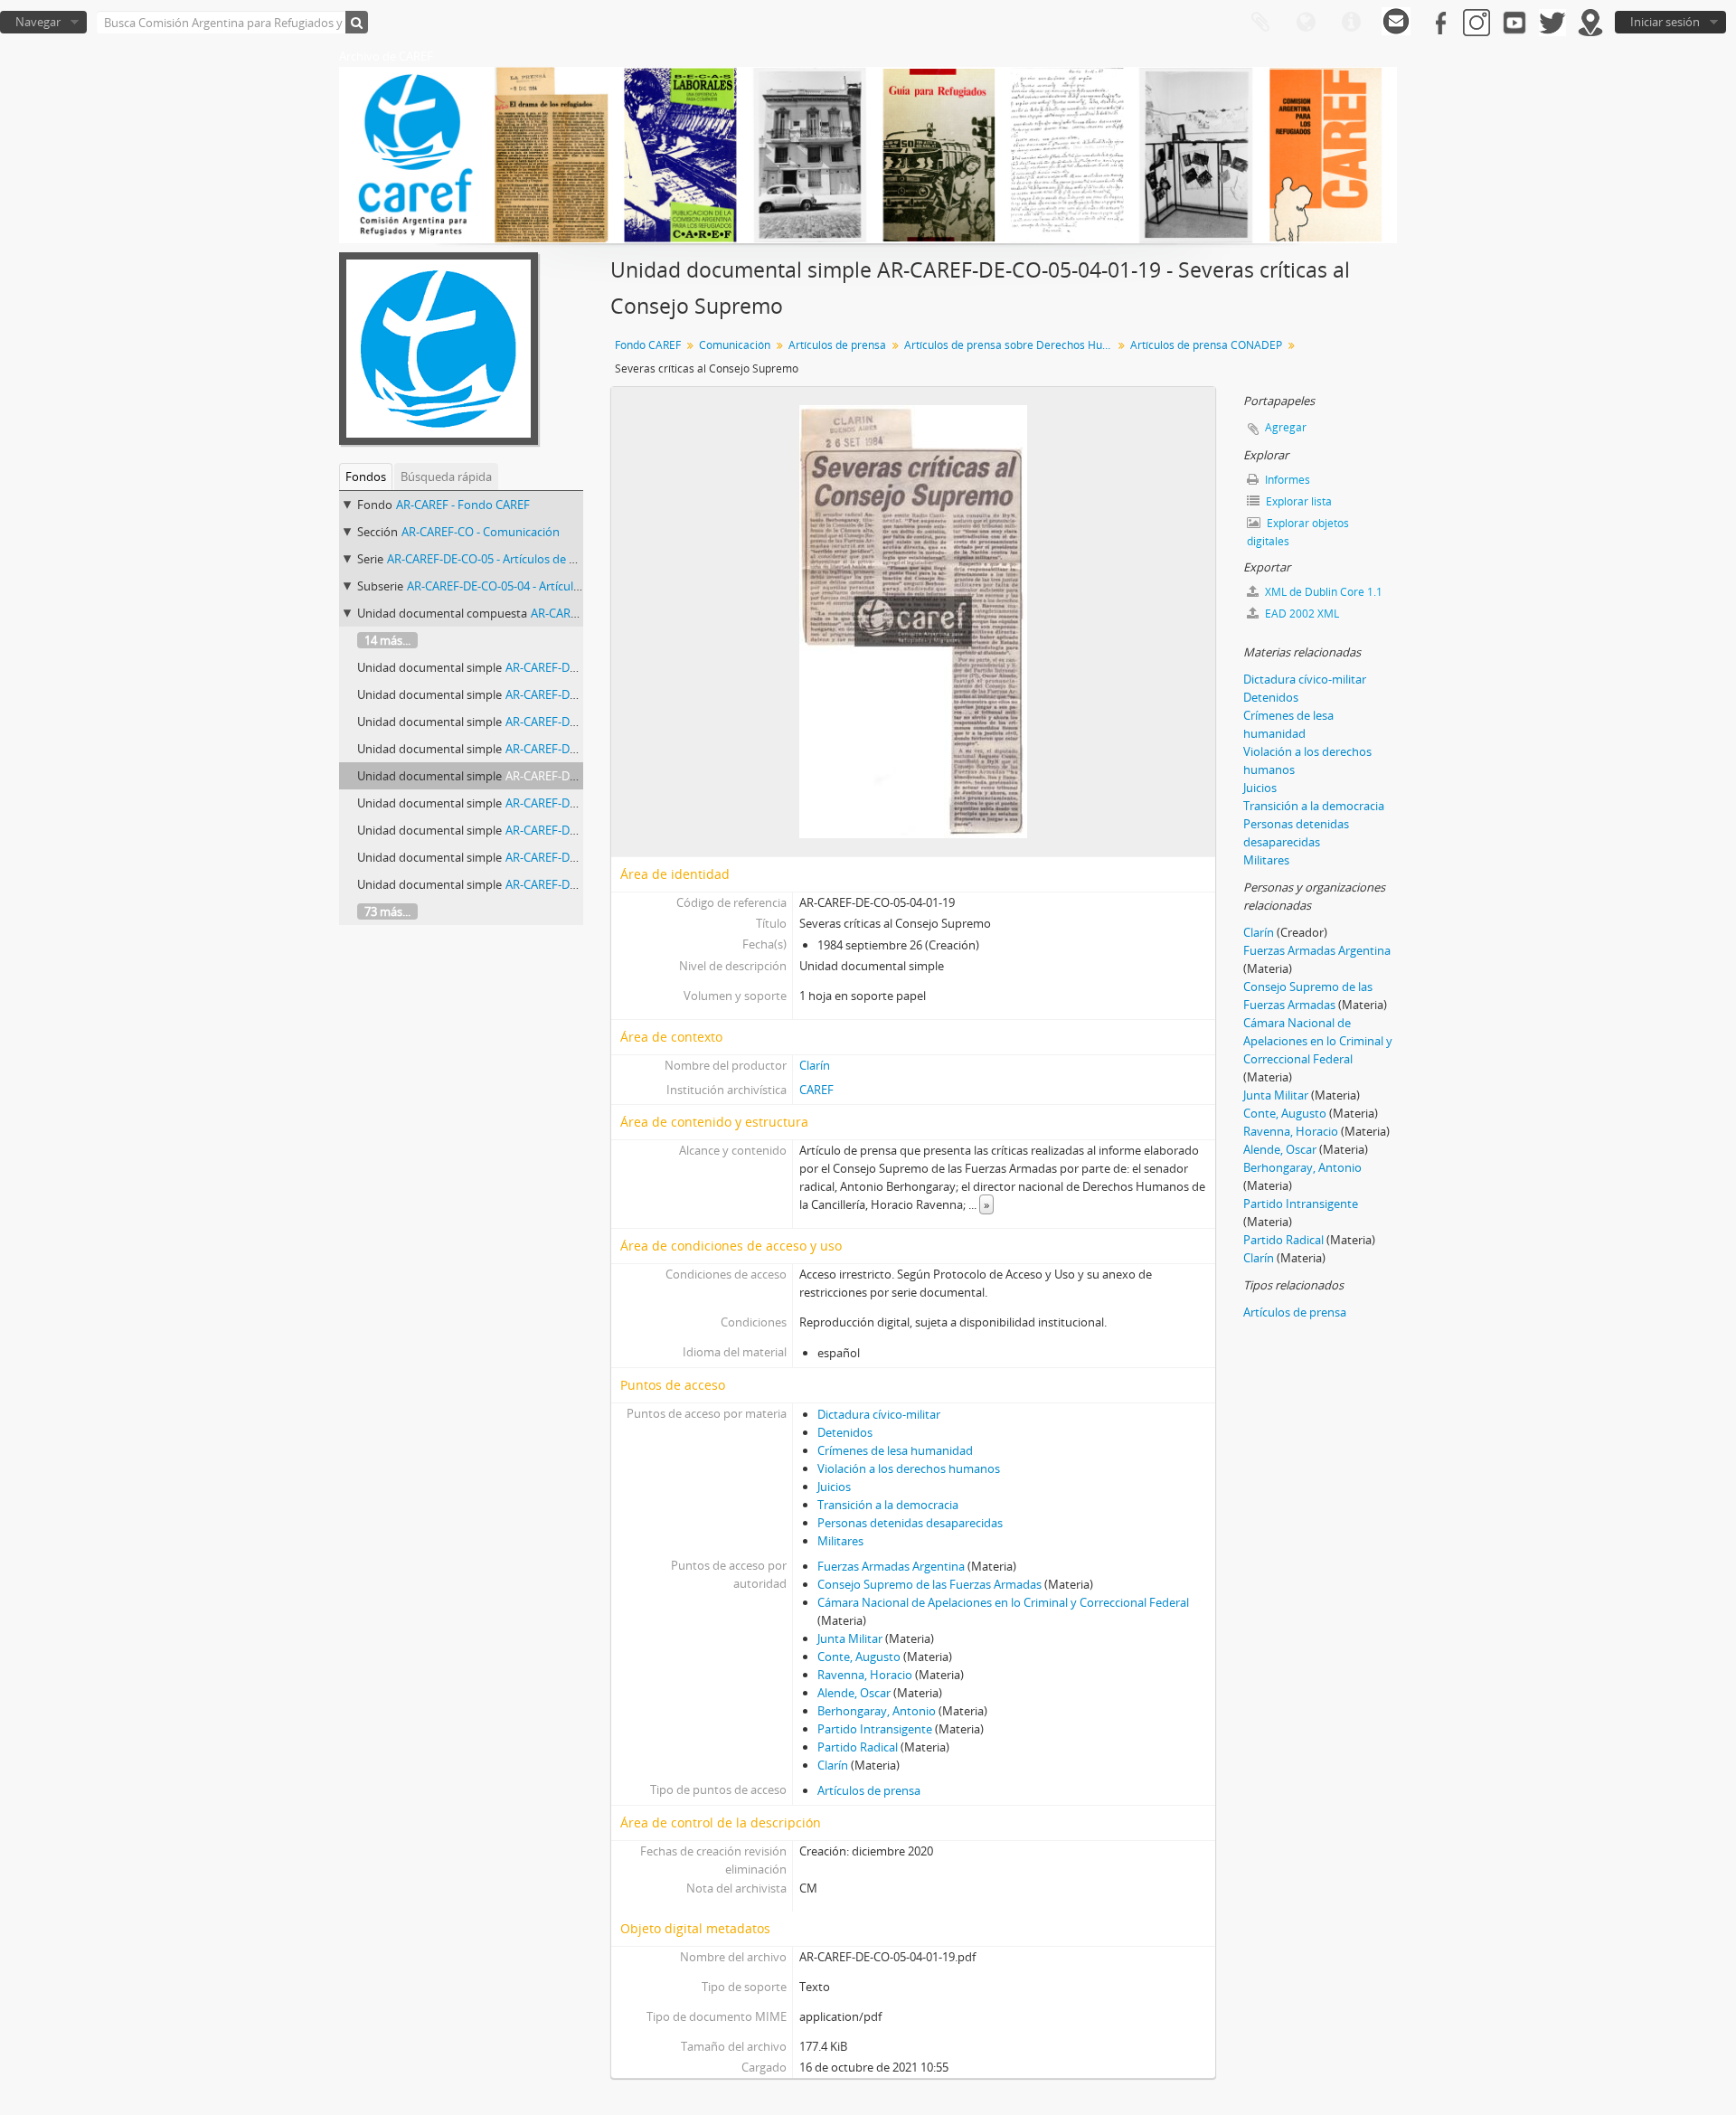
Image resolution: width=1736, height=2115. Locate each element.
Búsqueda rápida (446, 477)
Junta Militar (850, 1638)
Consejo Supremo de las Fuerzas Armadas (929, 1584)
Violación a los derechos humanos (909, 1468)
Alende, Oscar (854, 1693)
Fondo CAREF (648, 345)
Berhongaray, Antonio (877, 1711)
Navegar (38, 22)
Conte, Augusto (859, 1657)
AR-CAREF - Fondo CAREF (463, 505)
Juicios (834, 1487)
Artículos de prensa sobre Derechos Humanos (1010, 345)
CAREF (816, 1090)
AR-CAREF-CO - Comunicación (481, 532)
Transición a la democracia (888, 1505)
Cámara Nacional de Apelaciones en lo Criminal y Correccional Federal (1003, 1602)
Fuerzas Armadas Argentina (891, 1566)
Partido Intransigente (875, 1729)
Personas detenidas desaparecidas (910, 1523)
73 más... (387, 911)
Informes (1286, 480)
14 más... (387, 640)
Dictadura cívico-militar (879, 1414)
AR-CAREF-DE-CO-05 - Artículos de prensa (496, 559)
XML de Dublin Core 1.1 (1322, 592)
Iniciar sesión (1665, 22)
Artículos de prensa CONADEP (1206, 345)
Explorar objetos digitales (1298, 532)
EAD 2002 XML (1301, 614)
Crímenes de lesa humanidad (895, 1450)
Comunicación (735, 345)
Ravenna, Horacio (865, 1675)
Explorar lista (1297, 501)
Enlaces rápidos (1351, 23)
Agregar (1286, 427)
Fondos (366, 477)
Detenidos (845, 1432)
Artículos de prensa (837, 345)
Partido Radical (858, 1747)
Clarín (815, 1065)
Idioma (1306, 23)
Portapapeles (1260, 23)
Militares (840, 1541)
